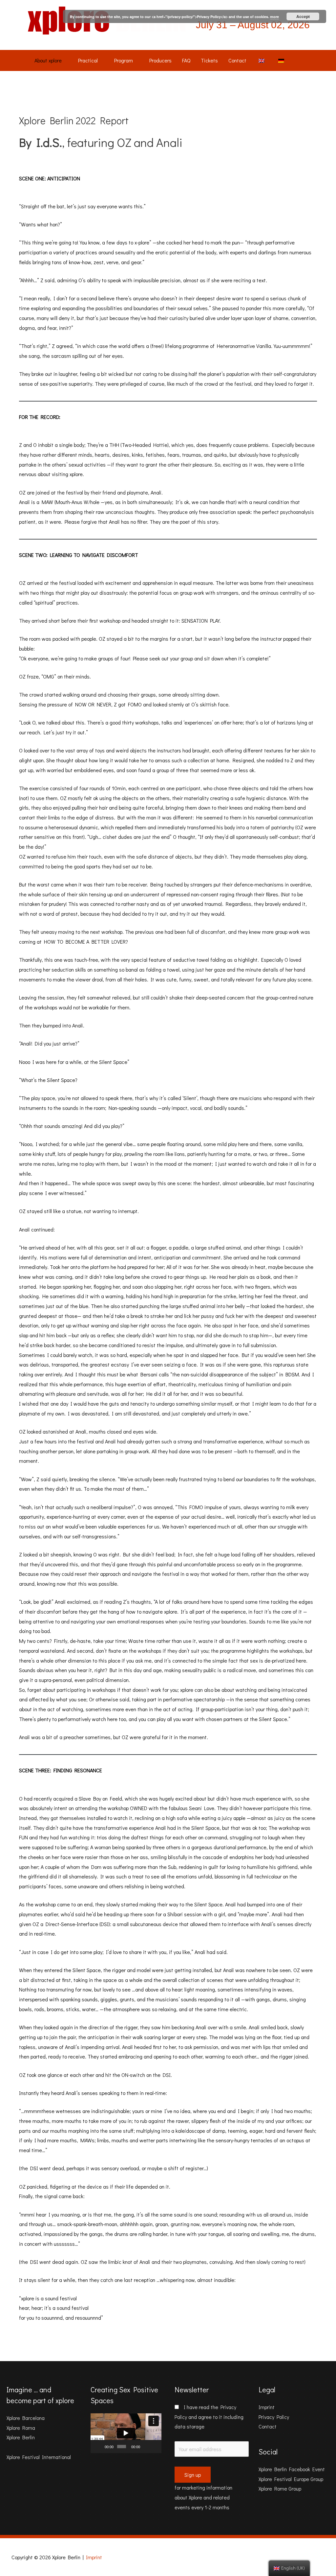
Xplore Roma (21, 2428)
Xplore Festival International (39, 2457)
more (274, 17)
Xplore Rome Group (280, 2488)
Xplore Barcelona (26, 2418)
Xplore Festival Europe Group (291, 2479)
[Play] (99, 2447)
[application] (126, 2433)
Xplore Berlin (21, 2437)
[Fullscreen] (155, 2447)
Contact (268, 2426)
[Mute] (146, 2447)
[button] (126, 2433)
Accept (303, 16)
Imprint (267, 2407)
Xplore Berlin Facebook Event (292, 2469)
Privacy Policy (274, 2417)
